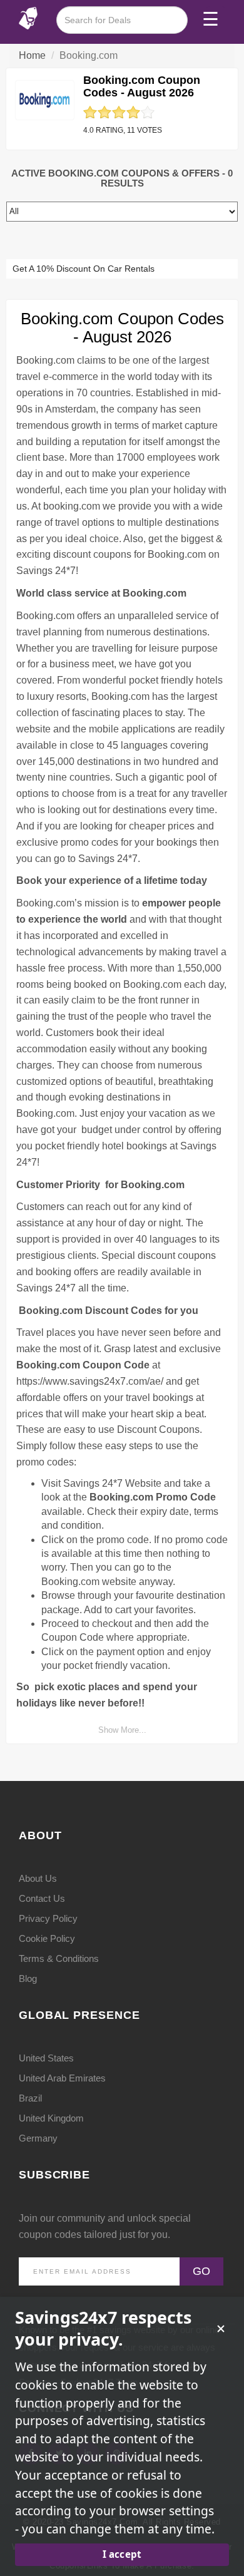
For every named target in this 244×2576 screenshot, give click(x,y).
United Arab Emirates (62, 2078)
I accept (122, 2554)
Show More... (122, 1730)
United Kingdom (51, 2118)
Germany (38, 2138)
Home (32, 55)
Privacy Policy (48, 1918)
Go (201, 2271)
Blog (28, 1978)
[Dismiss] (221, 2329)
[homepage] (28, 17)
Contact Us (42, 1898)
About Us (38, 1878)
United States (46, 2058)
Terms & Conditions (59, 1958)
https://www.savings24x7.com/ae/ (90, 1381)
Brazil (30, 2098)
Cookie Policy (47, 1938)
